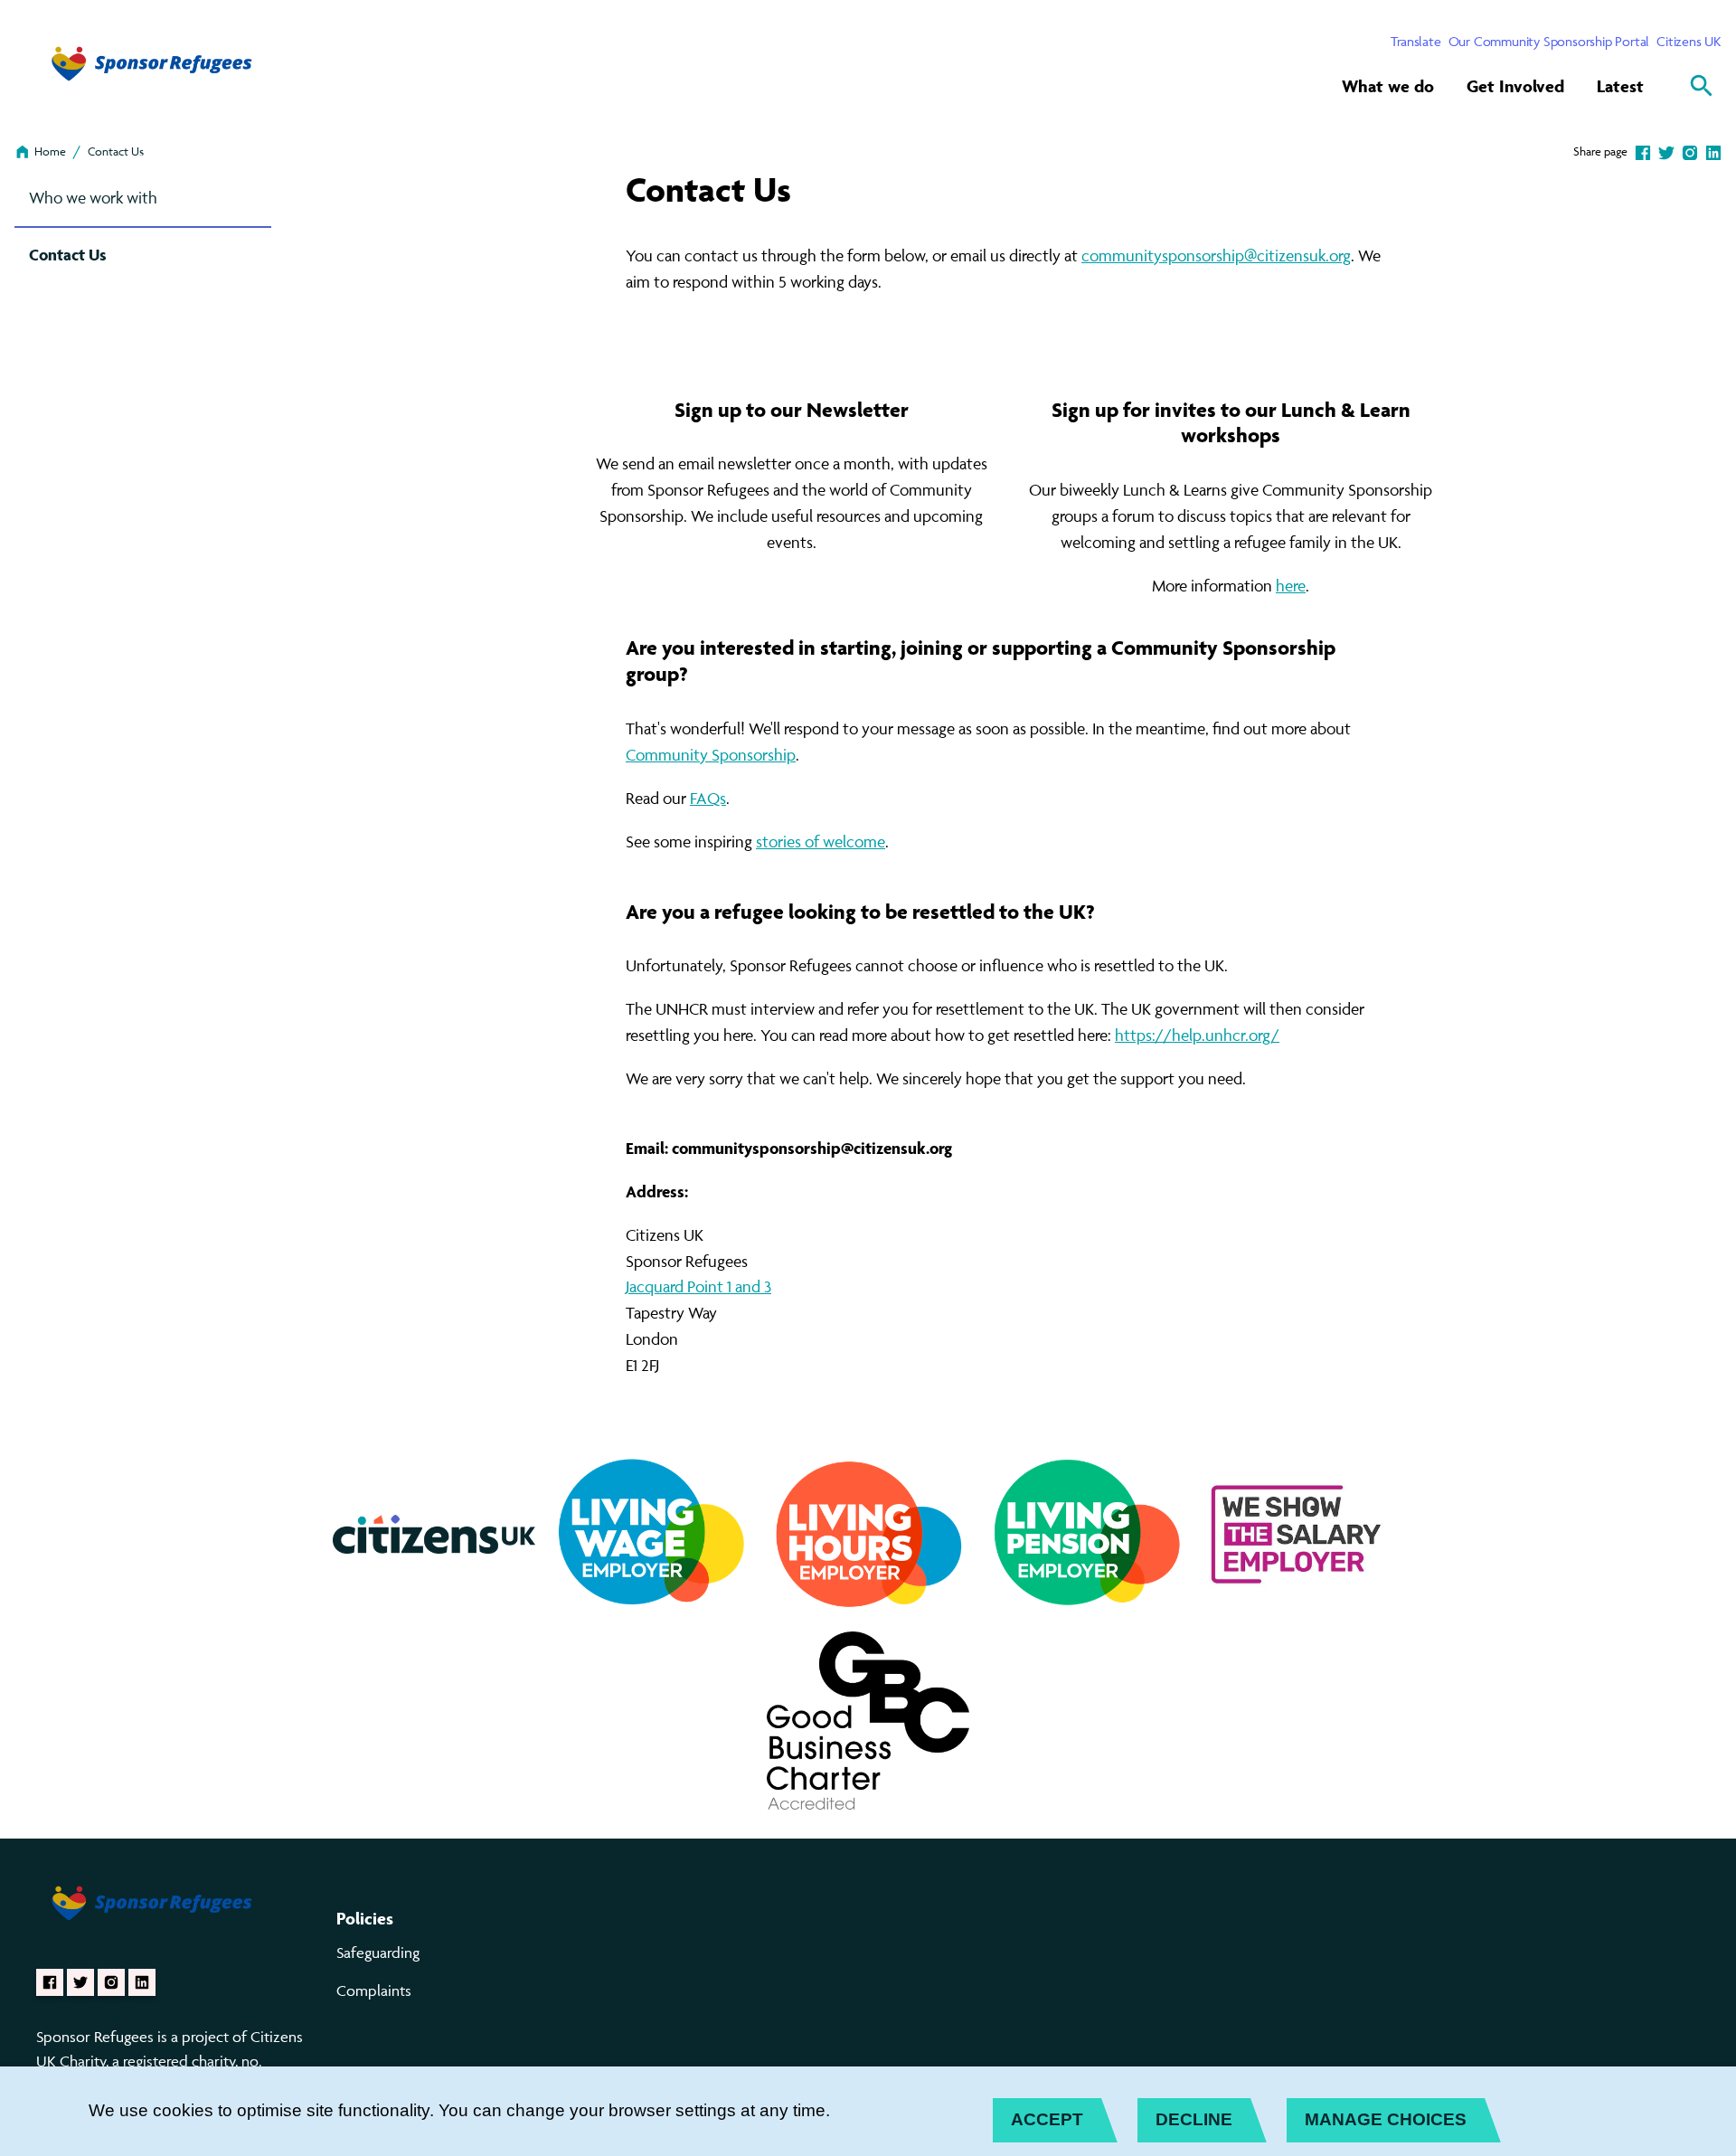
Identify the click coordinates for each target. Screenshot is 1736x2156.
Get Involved (1515, 86)
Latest (1620, 86)
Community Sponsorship (711, 755)
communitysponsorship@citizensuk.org (1216, 255)
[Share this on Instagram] (1690, 151)
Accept (1047, 2119)
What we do (1388, 86)
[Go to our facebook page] (50, 1982)
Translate (1415, 41)
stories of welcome (821, 842)
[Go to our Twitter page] (80, 1982)
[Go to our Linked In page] (142, 1982)
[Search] (1702, 86)
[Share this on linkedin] (1713, 151)
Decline (1194, 2119)
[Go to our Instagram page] (111, 1982)
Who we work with (93, 198)
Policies (365, 1918)
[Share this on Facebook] (1643, 151)
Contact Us (116, 151)
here (1291, 586)
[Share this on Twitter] (1666, 151)
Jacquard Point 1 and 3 (698, 1286)
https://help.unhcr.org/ (1197, 1035)
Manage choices (1386, 2119)
